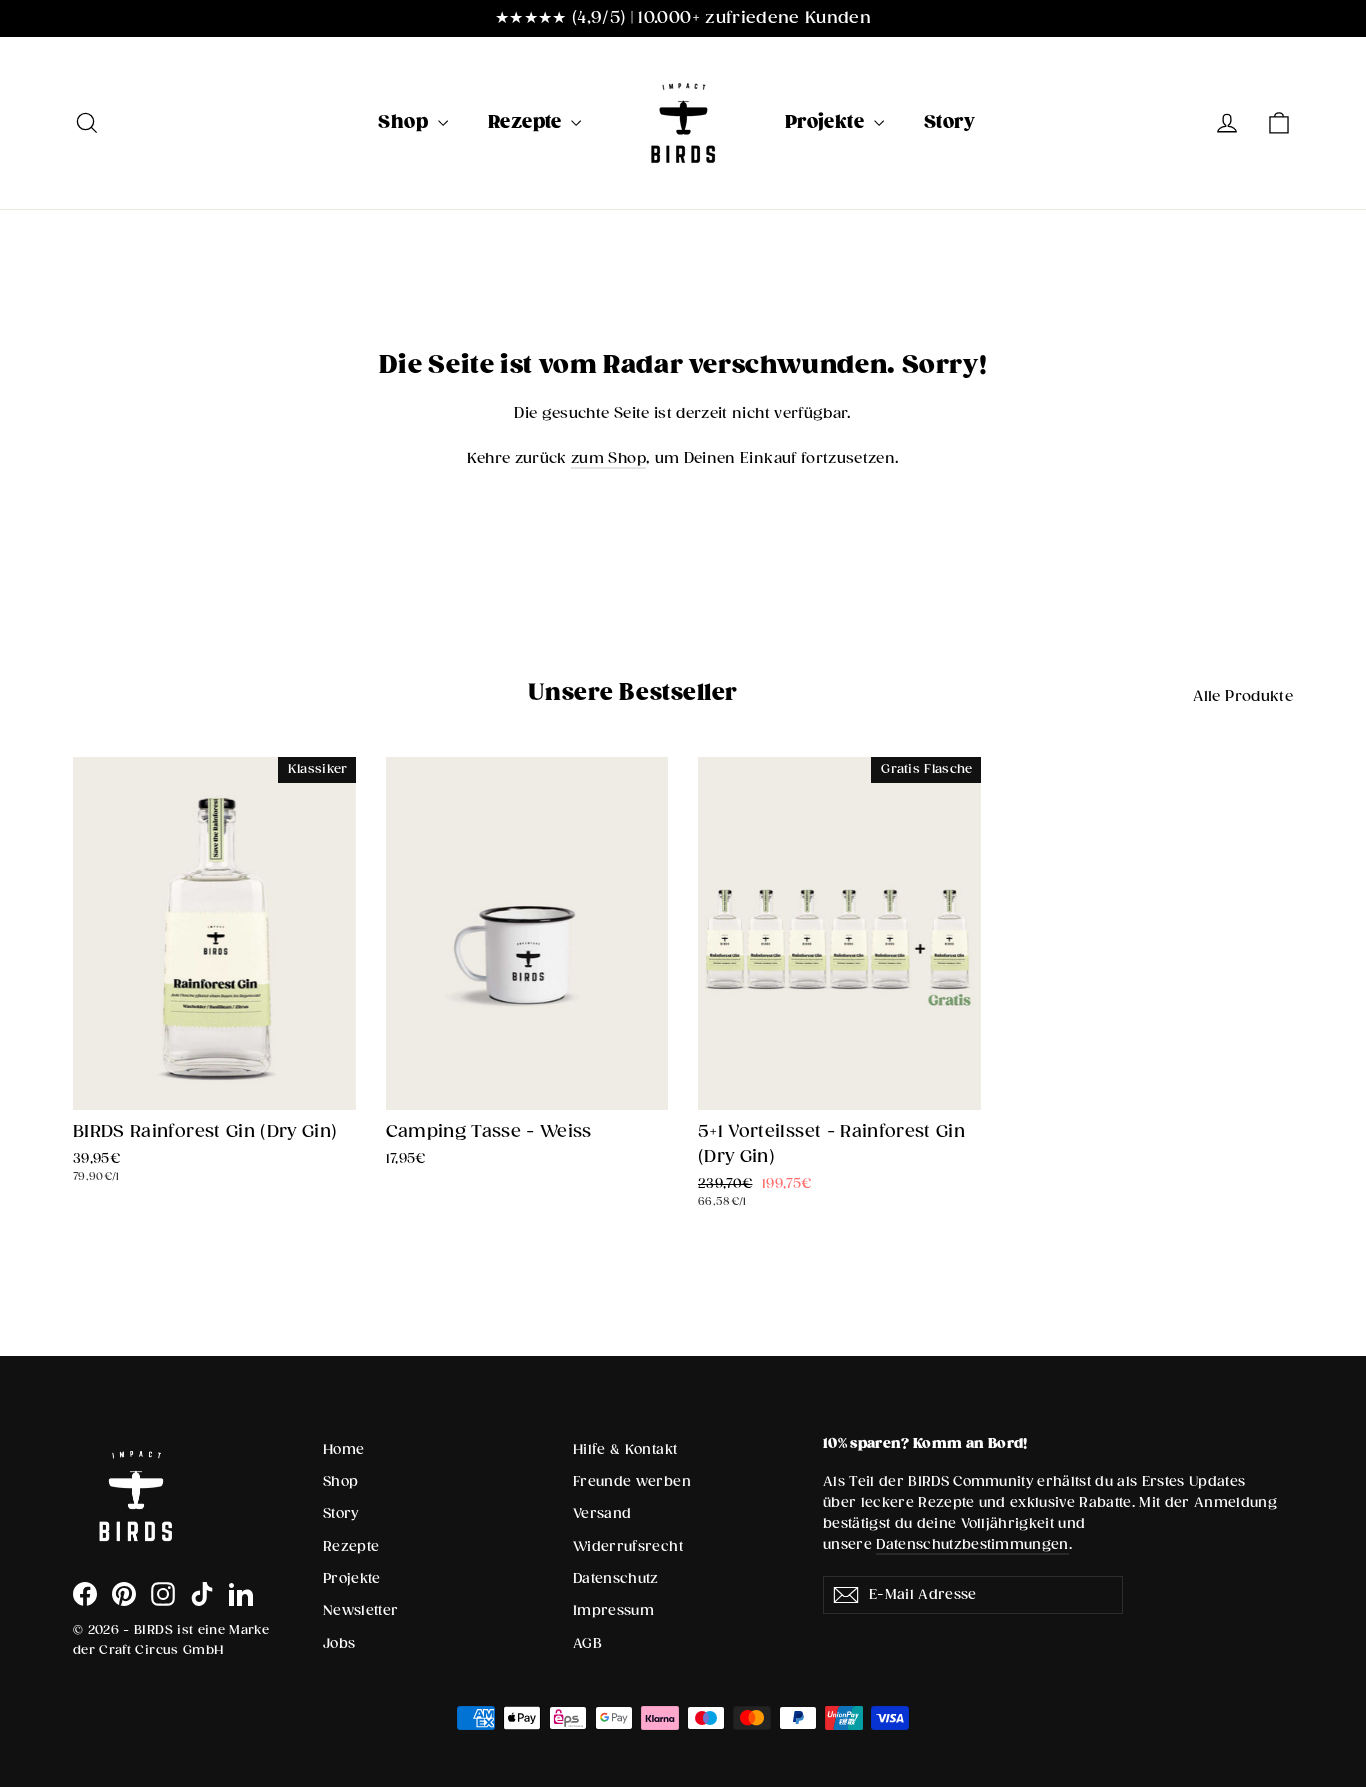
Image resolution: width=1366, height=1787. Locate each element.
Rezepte (527, 122)
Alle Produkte (1243, 696)
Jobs (339, 1644)
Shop (405, 122)
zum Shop (608, 458)
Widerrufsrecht (628, 1547)
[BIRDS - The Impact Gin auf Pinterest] (124, 1594)
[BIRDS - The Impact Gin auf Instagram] (163, 1594)
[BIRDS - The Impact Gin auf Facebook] (85, 1594)
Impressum (613, 1611)
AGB (587, 1644)
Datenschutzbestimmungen (972, 1545)
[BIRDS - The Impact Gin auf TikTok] (202, 1594)
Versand (602, 1514)
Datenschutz (616, 1579)
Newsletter (361, 1611)
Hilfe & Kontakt (625, 1450)
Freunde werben (632, 1482)
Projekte (827, 122)
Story (949, 122)
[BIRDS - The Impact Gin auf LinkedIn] (241, 1594)
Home (343, 1450)
